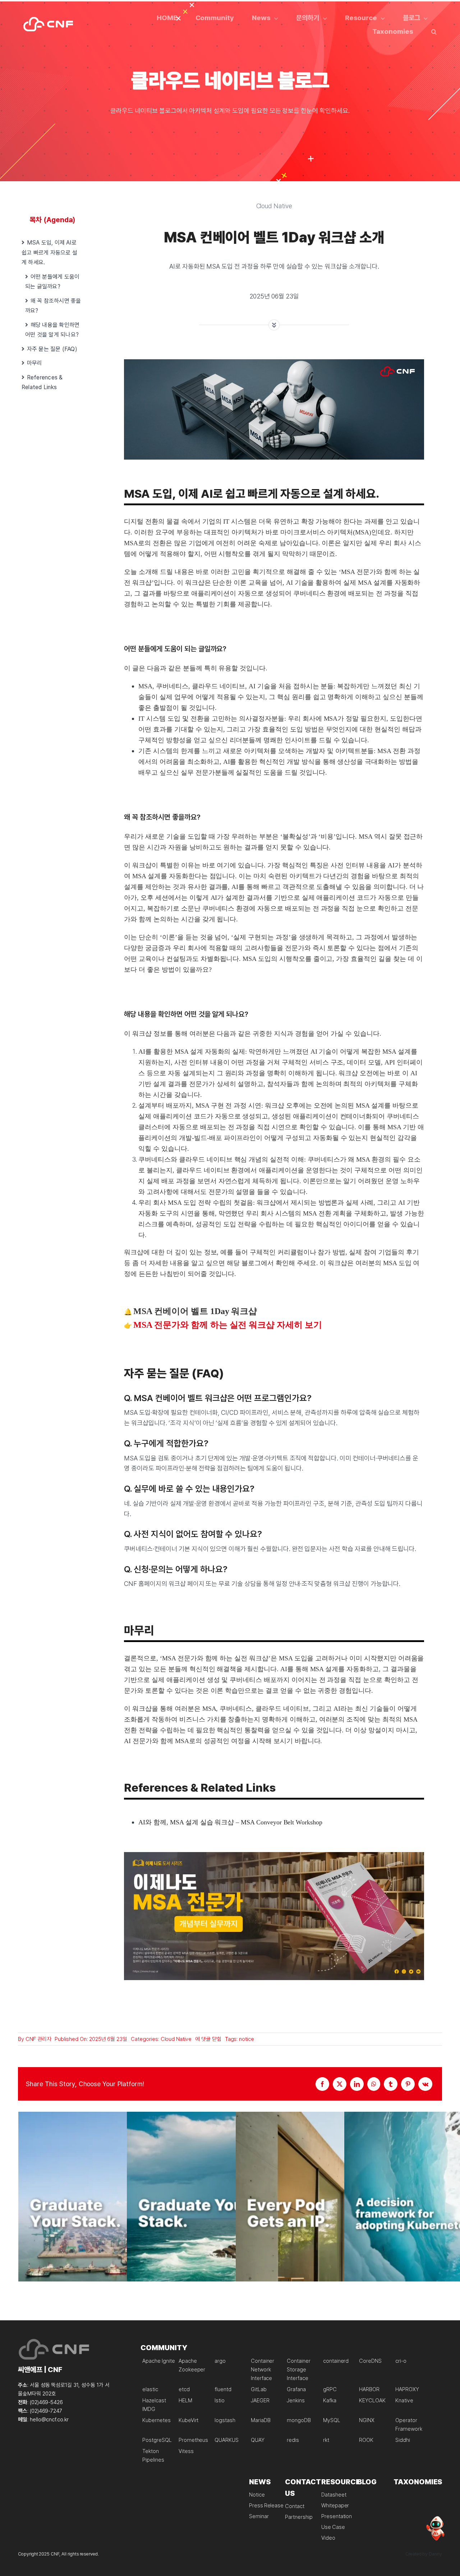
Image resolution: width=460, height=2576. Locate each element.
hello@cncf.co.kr (49, 2420)
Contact (295, 2506)
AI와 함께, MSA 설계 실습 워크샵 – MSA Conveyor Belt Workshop (230, 1822)
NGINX (367, 2420)
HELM (185, 2401)
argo (220, 2361)
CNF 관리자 (38, 2039)
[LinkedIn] (357, 2084)
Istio (220, 2401)
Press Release (266, 2506)
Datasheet (334, 2495)
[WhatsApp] (374, 2084)
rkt (326, 2440)
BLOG (367, 2482)
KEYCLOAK (372, 2401)
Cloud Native (176, 2039)
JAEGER (260, 2401)
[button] (434, 31)
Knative (404, 2401)
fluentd (223, 2389)
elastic (150, 2389)
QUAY (258, 2440)
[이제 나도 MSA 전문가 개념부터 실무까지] (274, 1855)
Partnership (299, 2517)
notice (247, 2039)
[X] (340, 2084)
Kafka (330, 2401)
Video (328, 2538)
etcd (184, 2389)
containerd (336, 2361)
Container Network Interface (263, 2370)
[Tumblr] (391, 2084)
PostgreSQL (157, 2440)
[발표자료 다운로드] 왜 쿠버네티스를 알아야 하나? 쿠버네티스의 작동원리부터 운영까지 (121, 2215)
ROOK (366, 2440)
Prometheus (194, 2440)
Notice (257, 2495)
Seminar (259, 2516)
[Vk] (425, 2084)
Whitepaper (335, 2506)
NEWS (260, 2482)
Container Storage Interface (299, 2370)
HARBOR (369, 2389)
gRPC (330, 2389)
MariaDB (261, 2420)
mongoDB (299, 2420)
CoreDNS (370, 2361)
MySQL (332, 2420)
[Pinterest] (408, 2084)
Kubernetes (157, 2420)
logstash (225, 2420)
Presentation (337, 2516)
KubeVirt (189, 2420)
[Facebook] (322, 2084)
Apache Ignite (158, 2361)
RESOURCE (341, 2482)
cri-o (401, 2361)
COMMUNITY (164, 2348)
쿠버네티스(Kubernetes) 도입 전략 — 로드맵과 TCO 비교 (447, 2215)
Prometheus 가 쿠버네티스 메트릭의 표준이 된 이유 (230, 2215)
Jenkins (296, 2401)
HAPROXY (407, 2389)
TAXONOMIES (418, 2482)
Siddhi (403, 2440)
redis (293, 2440)
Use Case (333, 2527)
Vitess (186, 2451)
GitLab (259, 2389)
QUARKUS (227, 2440)
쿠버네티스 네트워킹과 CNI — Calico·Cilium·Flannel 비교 (339, 2215)
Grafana (296, 2389)
